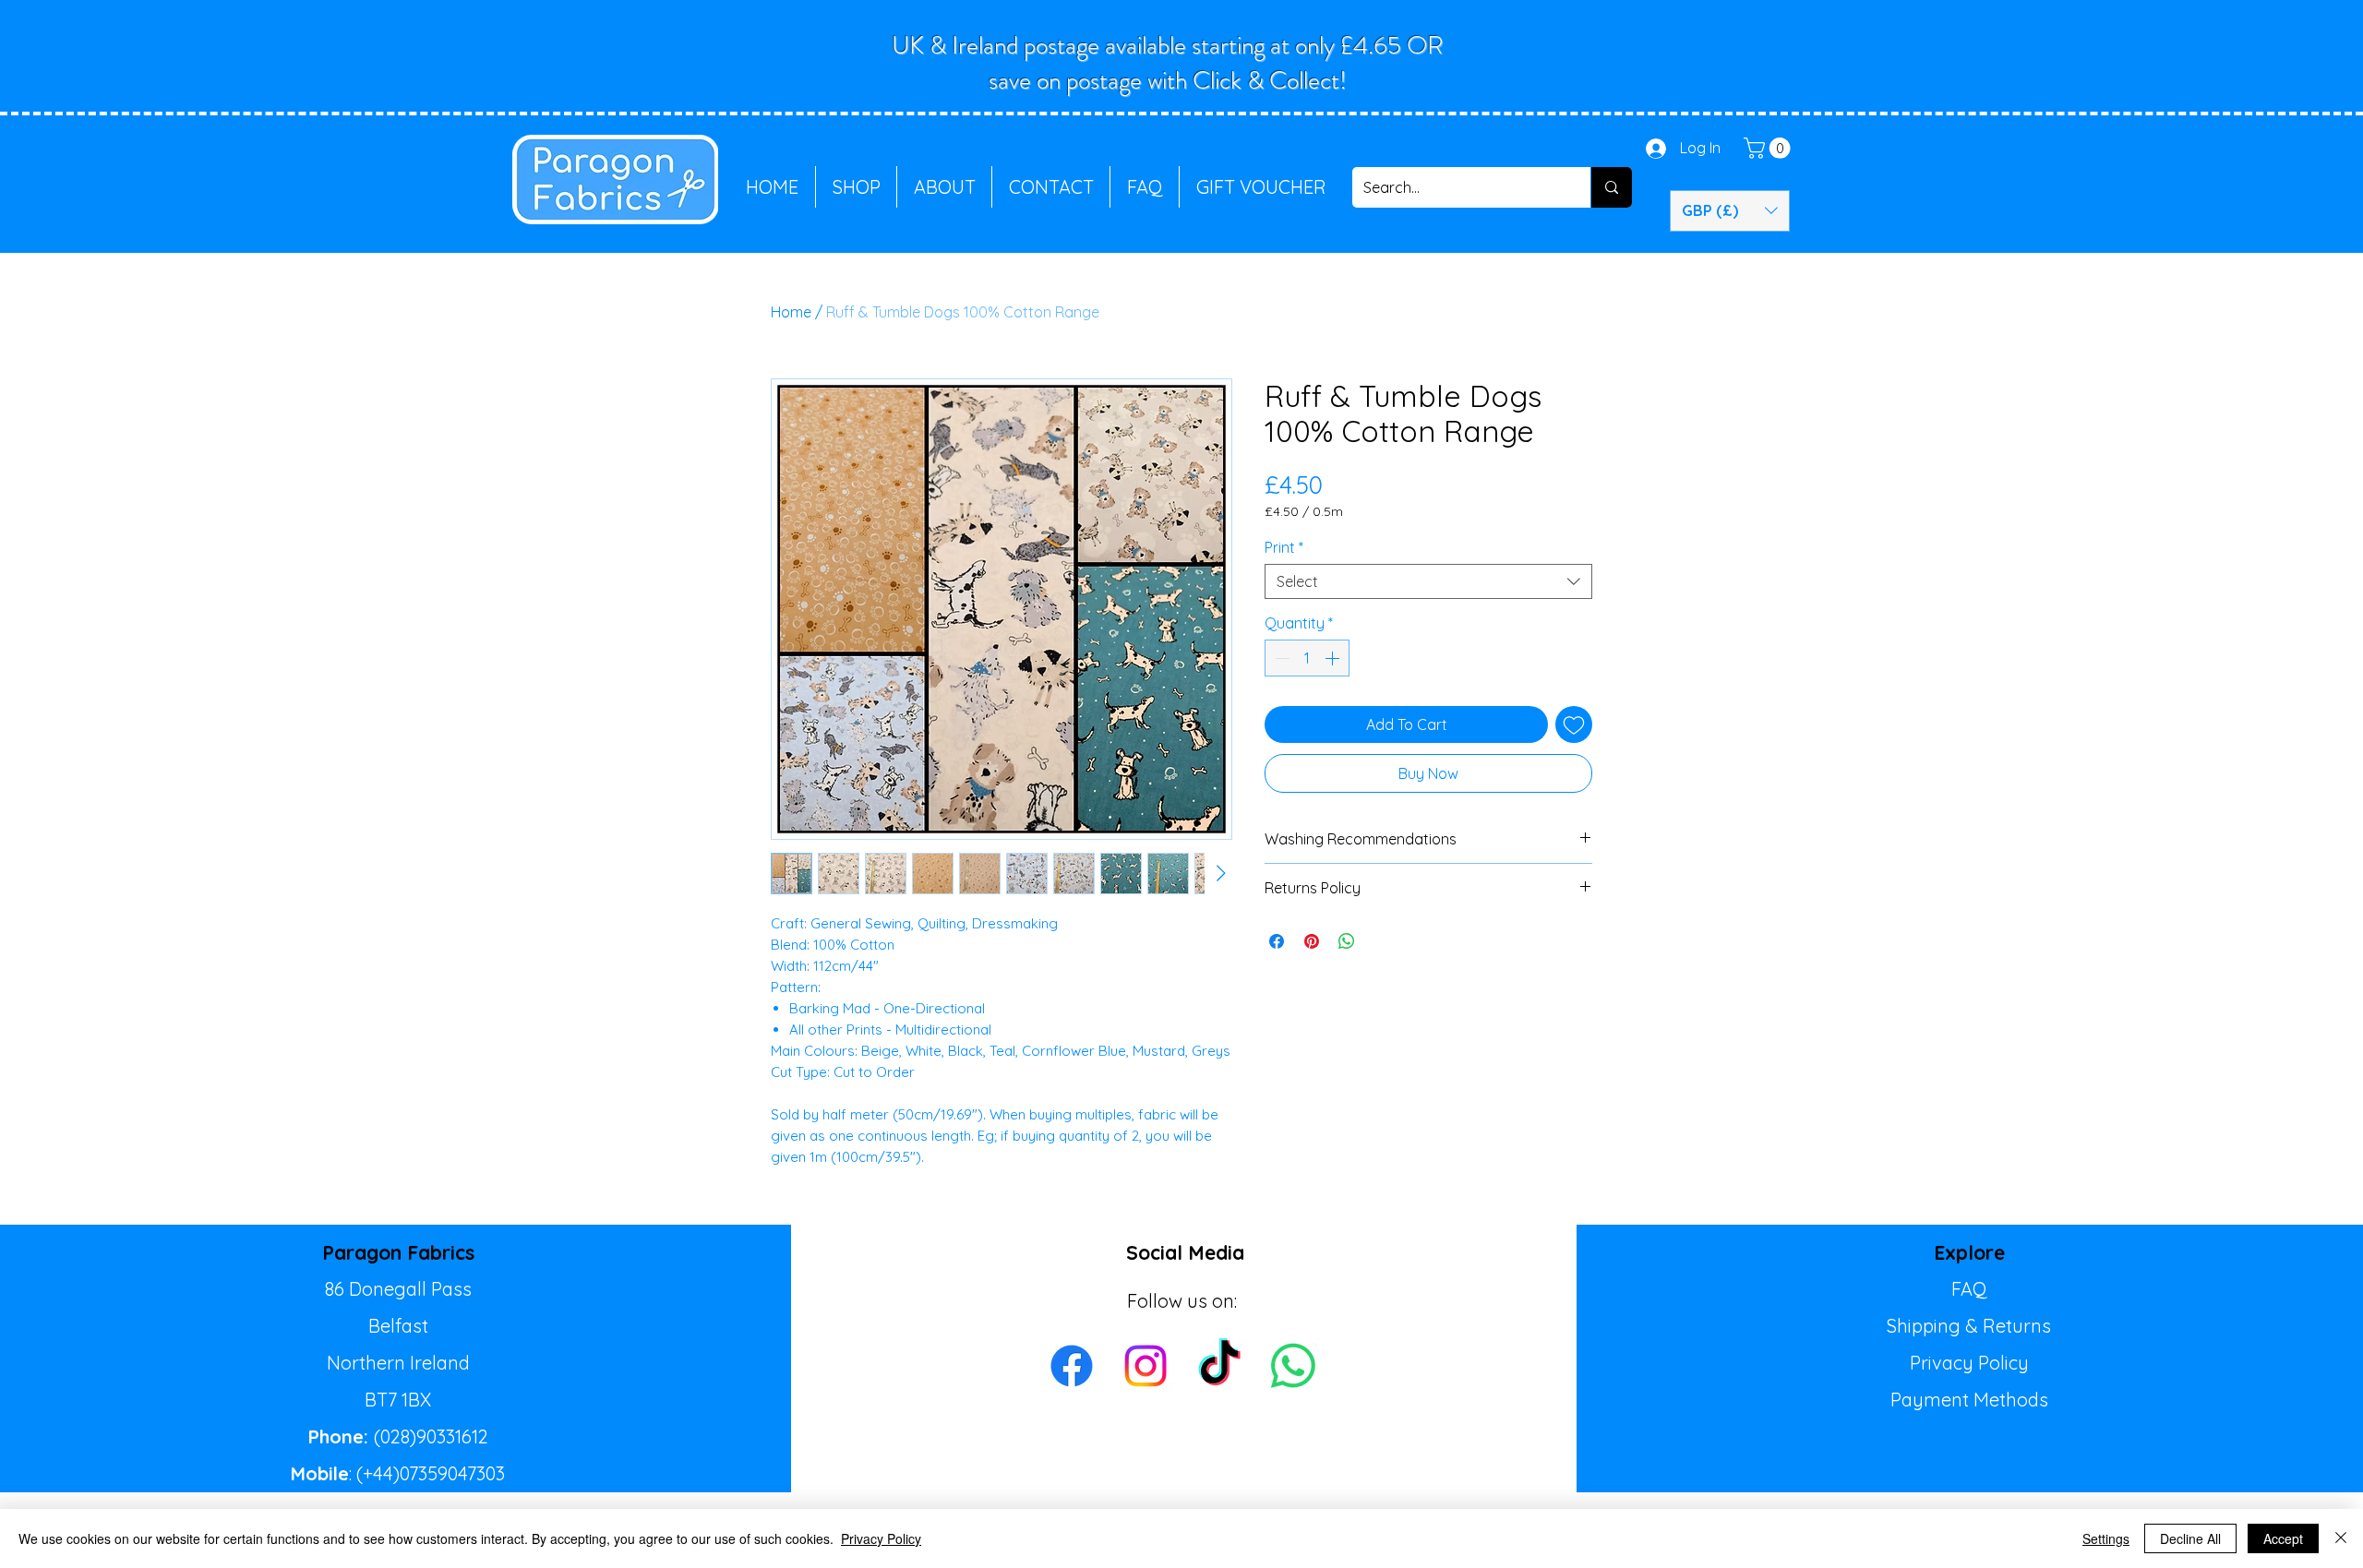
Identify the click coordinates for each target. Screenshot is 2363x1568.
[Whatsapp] (1293, 1366)
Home (791, 312)
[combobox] (1428, 581)
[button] (1769, 148)
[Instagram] (1146, 1366)
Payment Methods (1969, 1400)
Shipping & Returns (1969, 1326)
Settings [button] (2106, 1538)
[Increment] (1334, 658)
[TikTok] (1219, 1366)
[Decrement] (1280, 658)
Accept (2283, 1538)
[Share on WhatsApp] (1347, 941)
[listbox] (1730, 211)
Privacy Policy (1969, 1363)
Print (1284, 547)
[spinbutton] (1307, 658)
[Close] (2341, 1538)
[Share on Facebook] (1277, 941)
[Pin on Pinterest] (1312, 941)
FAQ (1969, 1289)
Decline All (2190, 1538)
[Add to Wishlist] (1574, 724)
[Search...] (1611, 187)
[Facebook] (1072, 1366)
